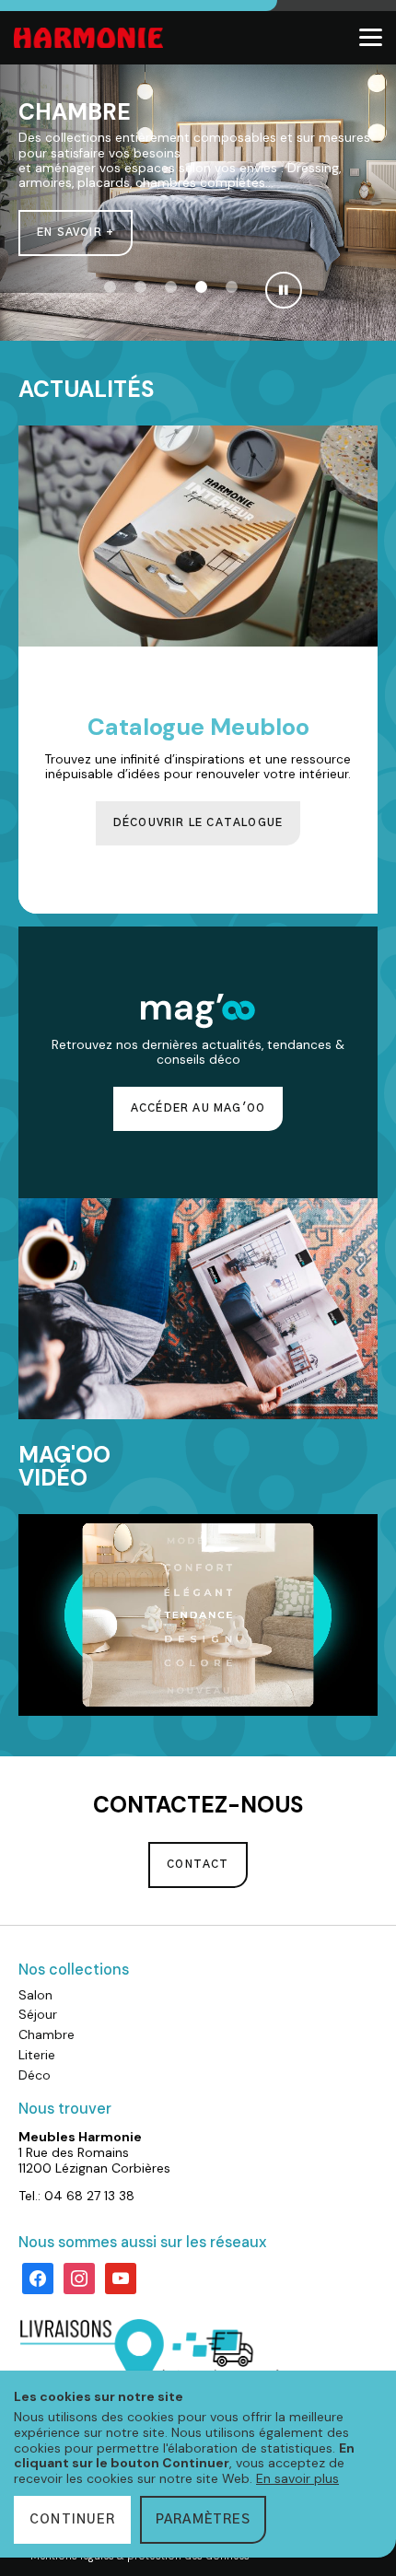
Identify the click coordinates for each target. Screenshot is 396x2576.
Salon (35, 1995)
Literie (37, 2055)
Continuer (72, 2520)
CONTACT (198, 1865)
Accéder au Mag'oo (198, 1108)
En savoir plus (297, 2478)
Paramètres (203, 2520)
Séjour (38, 2014)
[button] (110, 287)
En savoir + (76, 233)
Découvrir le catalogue (198, 823)
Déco (35, 2075)
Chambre (47, 2034)
